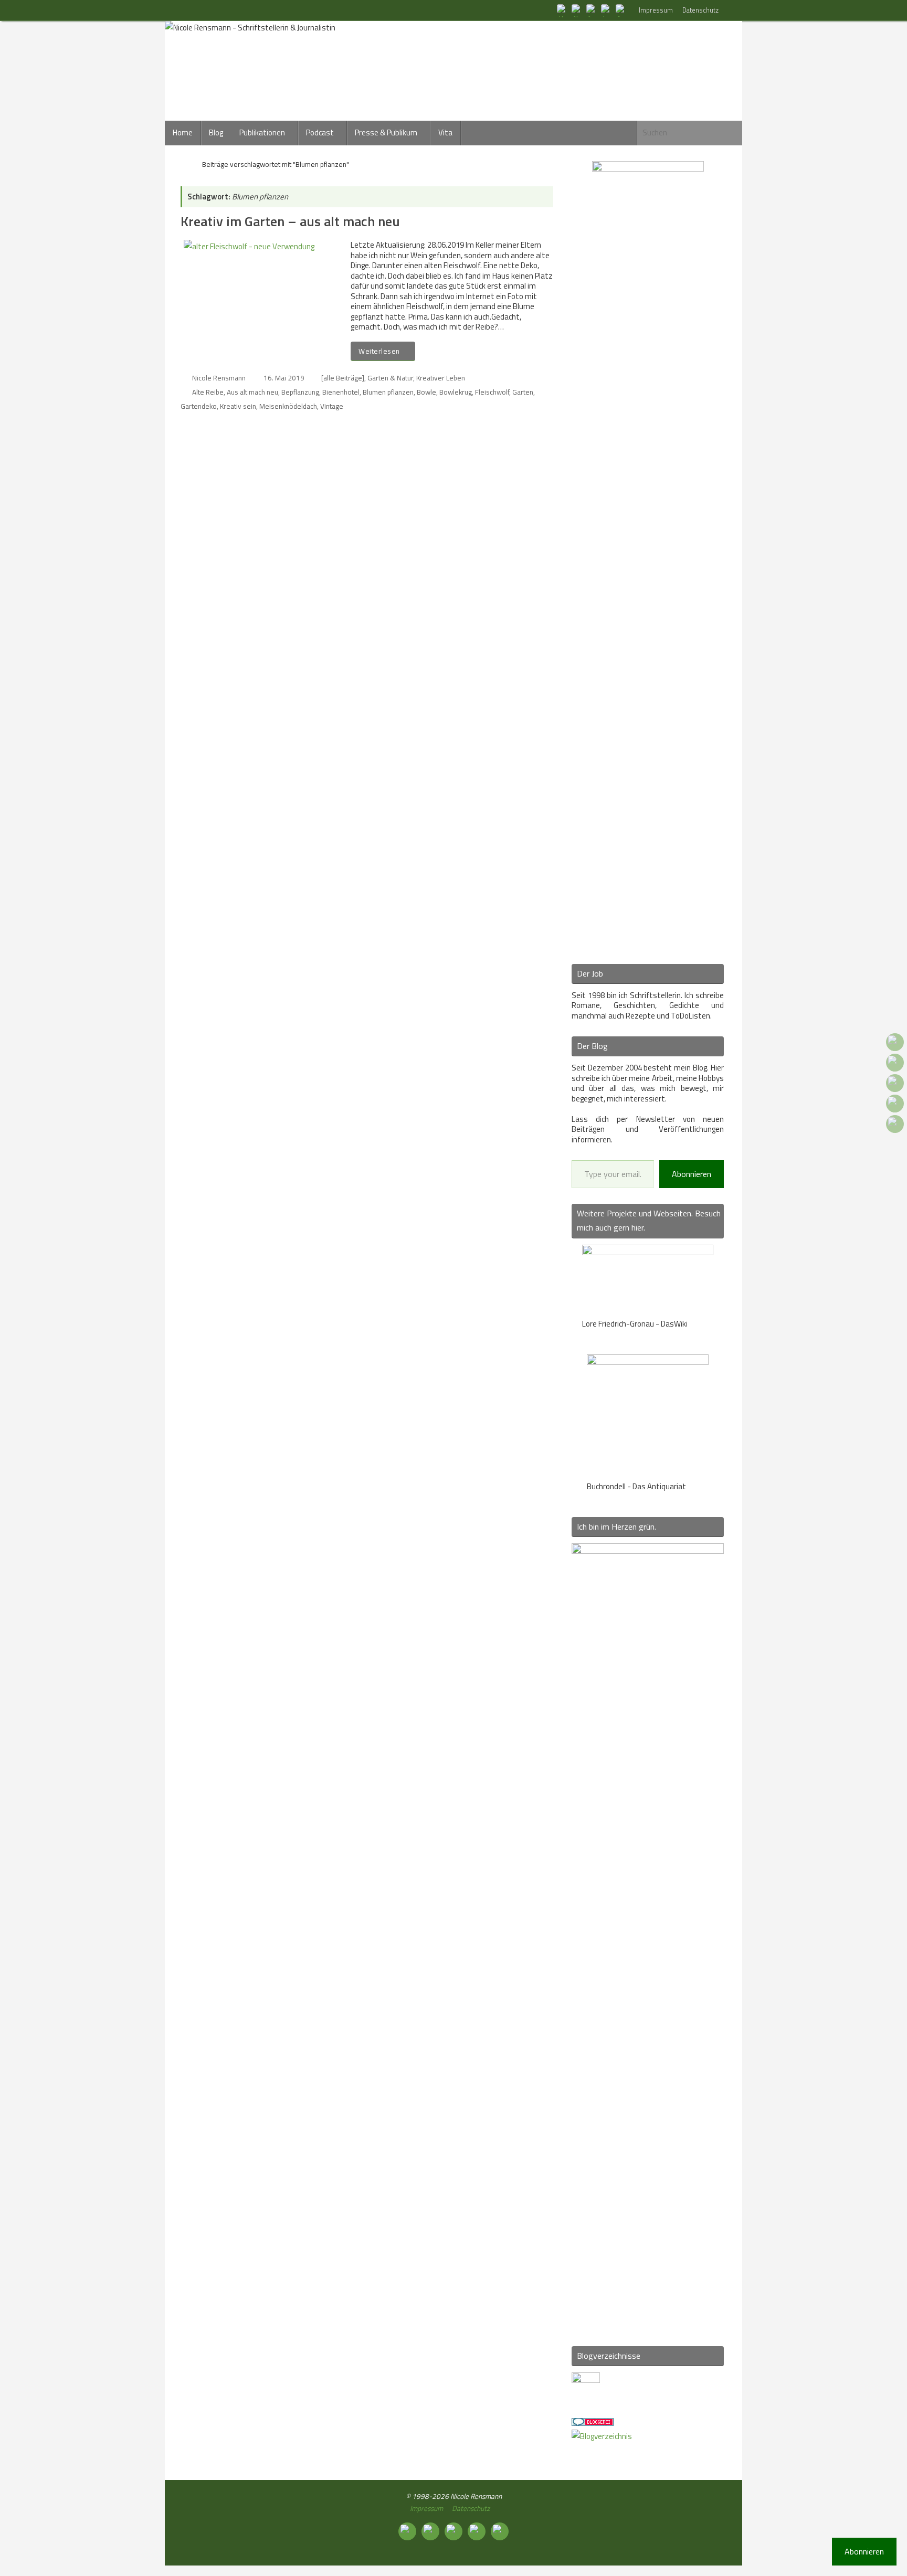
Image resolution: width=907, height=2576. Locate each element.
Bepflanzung (300, 392)
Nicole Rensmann (219, 378)
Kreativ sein (238, 406)
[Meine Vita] (563, 10)
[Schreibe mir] (621, 10)
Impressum (656, 10)
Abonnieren (692, 1174)
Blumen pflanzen (388, 392)
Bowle (426, 392)
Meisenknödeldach (288, 406)
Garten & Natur (390, 378)
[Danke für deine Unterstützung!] (592, 10)
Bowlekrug (456, 392)
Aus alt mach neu (252, 392)
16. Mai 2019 (284, 378)
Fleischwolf (492, 392)
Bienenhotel (341, 392)
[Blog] (602, 2436)
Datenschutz (700, 10)
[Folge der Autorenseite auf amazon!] (607, 10)
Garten (523, 392)
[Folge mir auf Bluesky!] (577, 10)
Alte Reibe (208, 392)
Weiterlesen (379, 351)
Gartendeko (199, 406)
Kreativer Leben (441, 378)
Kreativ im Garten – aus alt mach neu (290, 221)
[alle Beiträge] (343, 378)
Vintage (332, 406)
